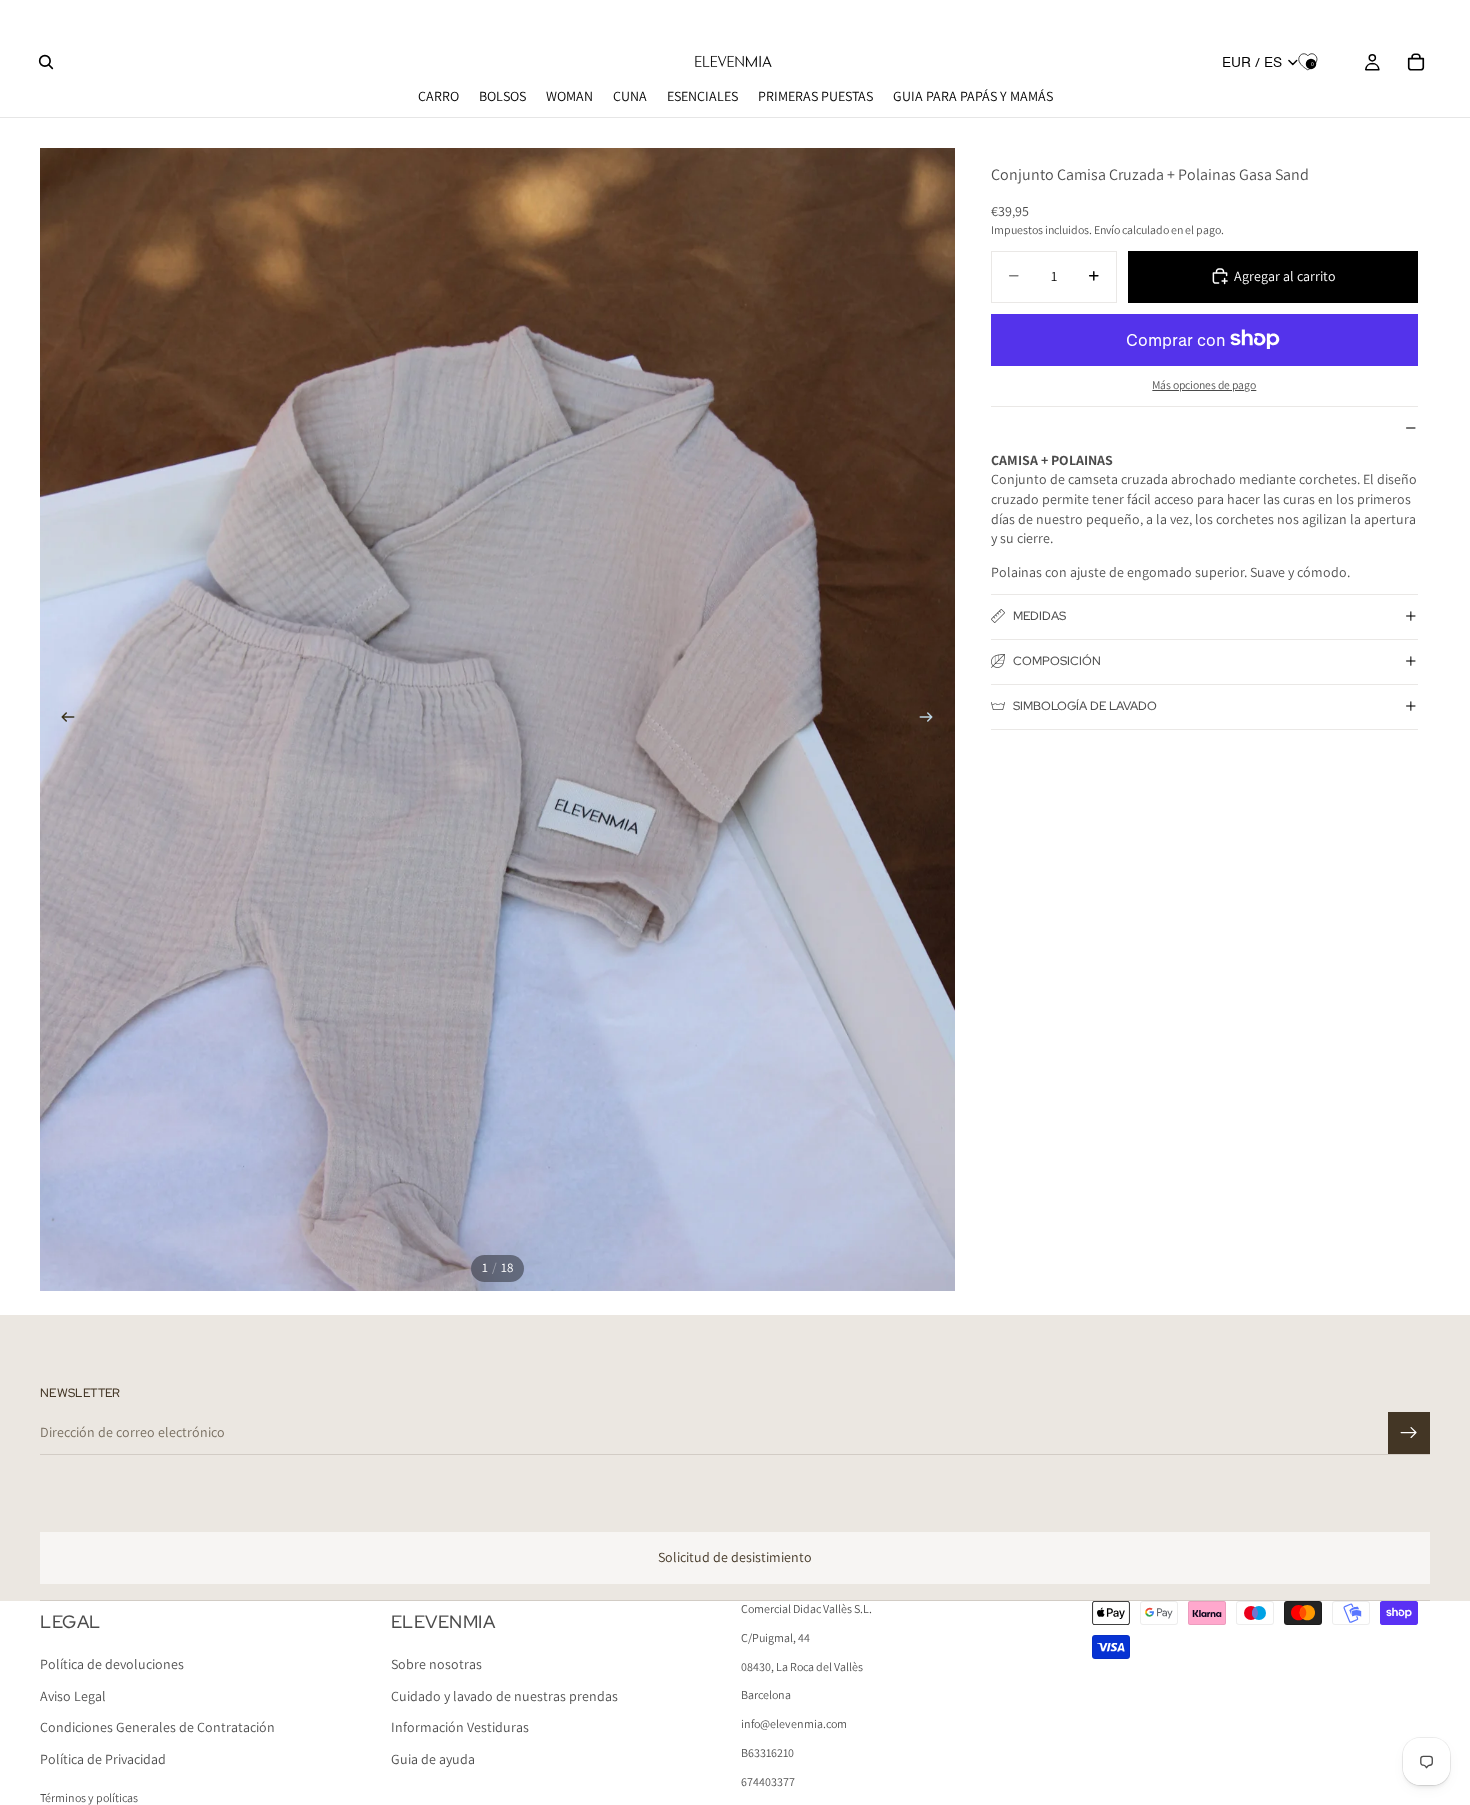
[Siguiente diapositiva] (933, 719)
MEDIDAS (1039, 616)
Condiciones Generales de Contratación (157, 1727)
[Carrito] (1416, 62)
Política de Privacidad (103, 1759)
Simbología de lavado (1085, 706)
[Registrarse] (1409, 1433)
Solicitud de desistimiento (735, 1557)
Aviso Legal (73, 1696)
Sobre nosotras (436, 1664)
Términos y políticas (89, 1797)
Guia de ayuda (433, 1759)
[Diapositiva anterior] (62, 719)
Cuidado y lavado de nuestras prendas (504, 1696)
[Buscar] (46, 62)
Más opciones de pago (1204, 384)
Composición (1057, 661)
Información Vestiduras (460, 1727)
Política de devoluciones (112, 1664)
